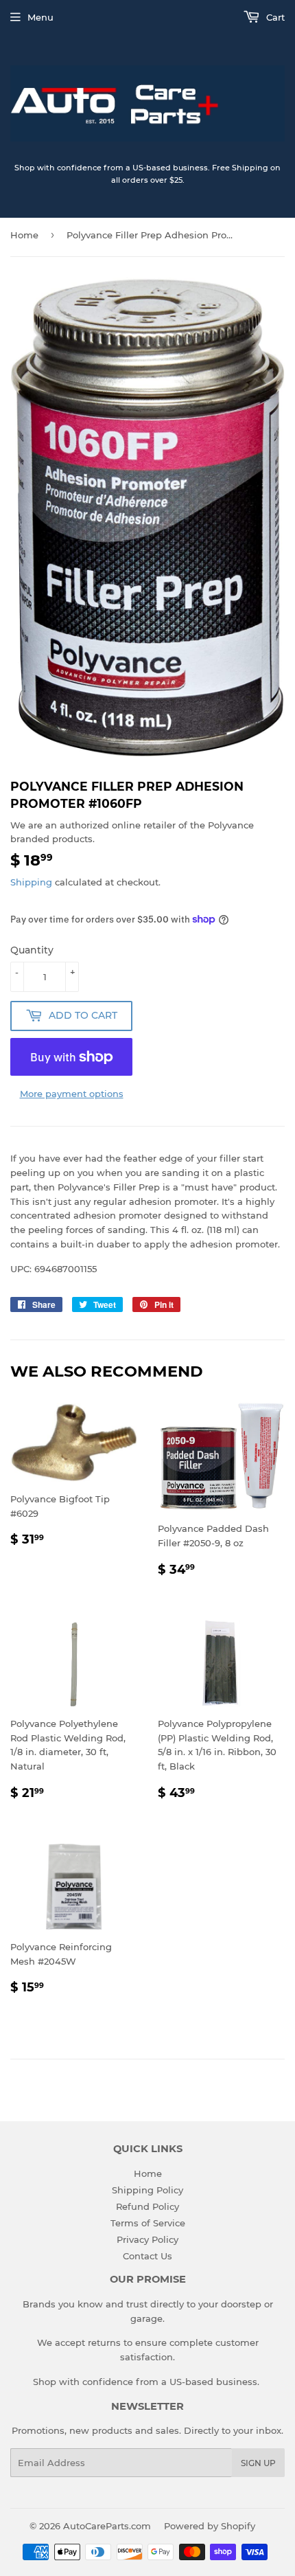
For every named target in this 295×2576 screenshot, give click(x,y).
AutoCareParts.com (107, 2526)
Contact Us (147, 2256)
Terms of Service (148, 2223)
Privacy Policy (147, 2239)
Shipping (31, 882)
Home (24, 235)
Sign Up (258, 2463)
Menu (40, 17)
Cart (274, 17)
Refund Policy (147, 2206)
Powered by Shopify (210, 2526)
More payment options (72, 1094)
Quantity (32, 950)
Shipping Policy (147, 2190)
